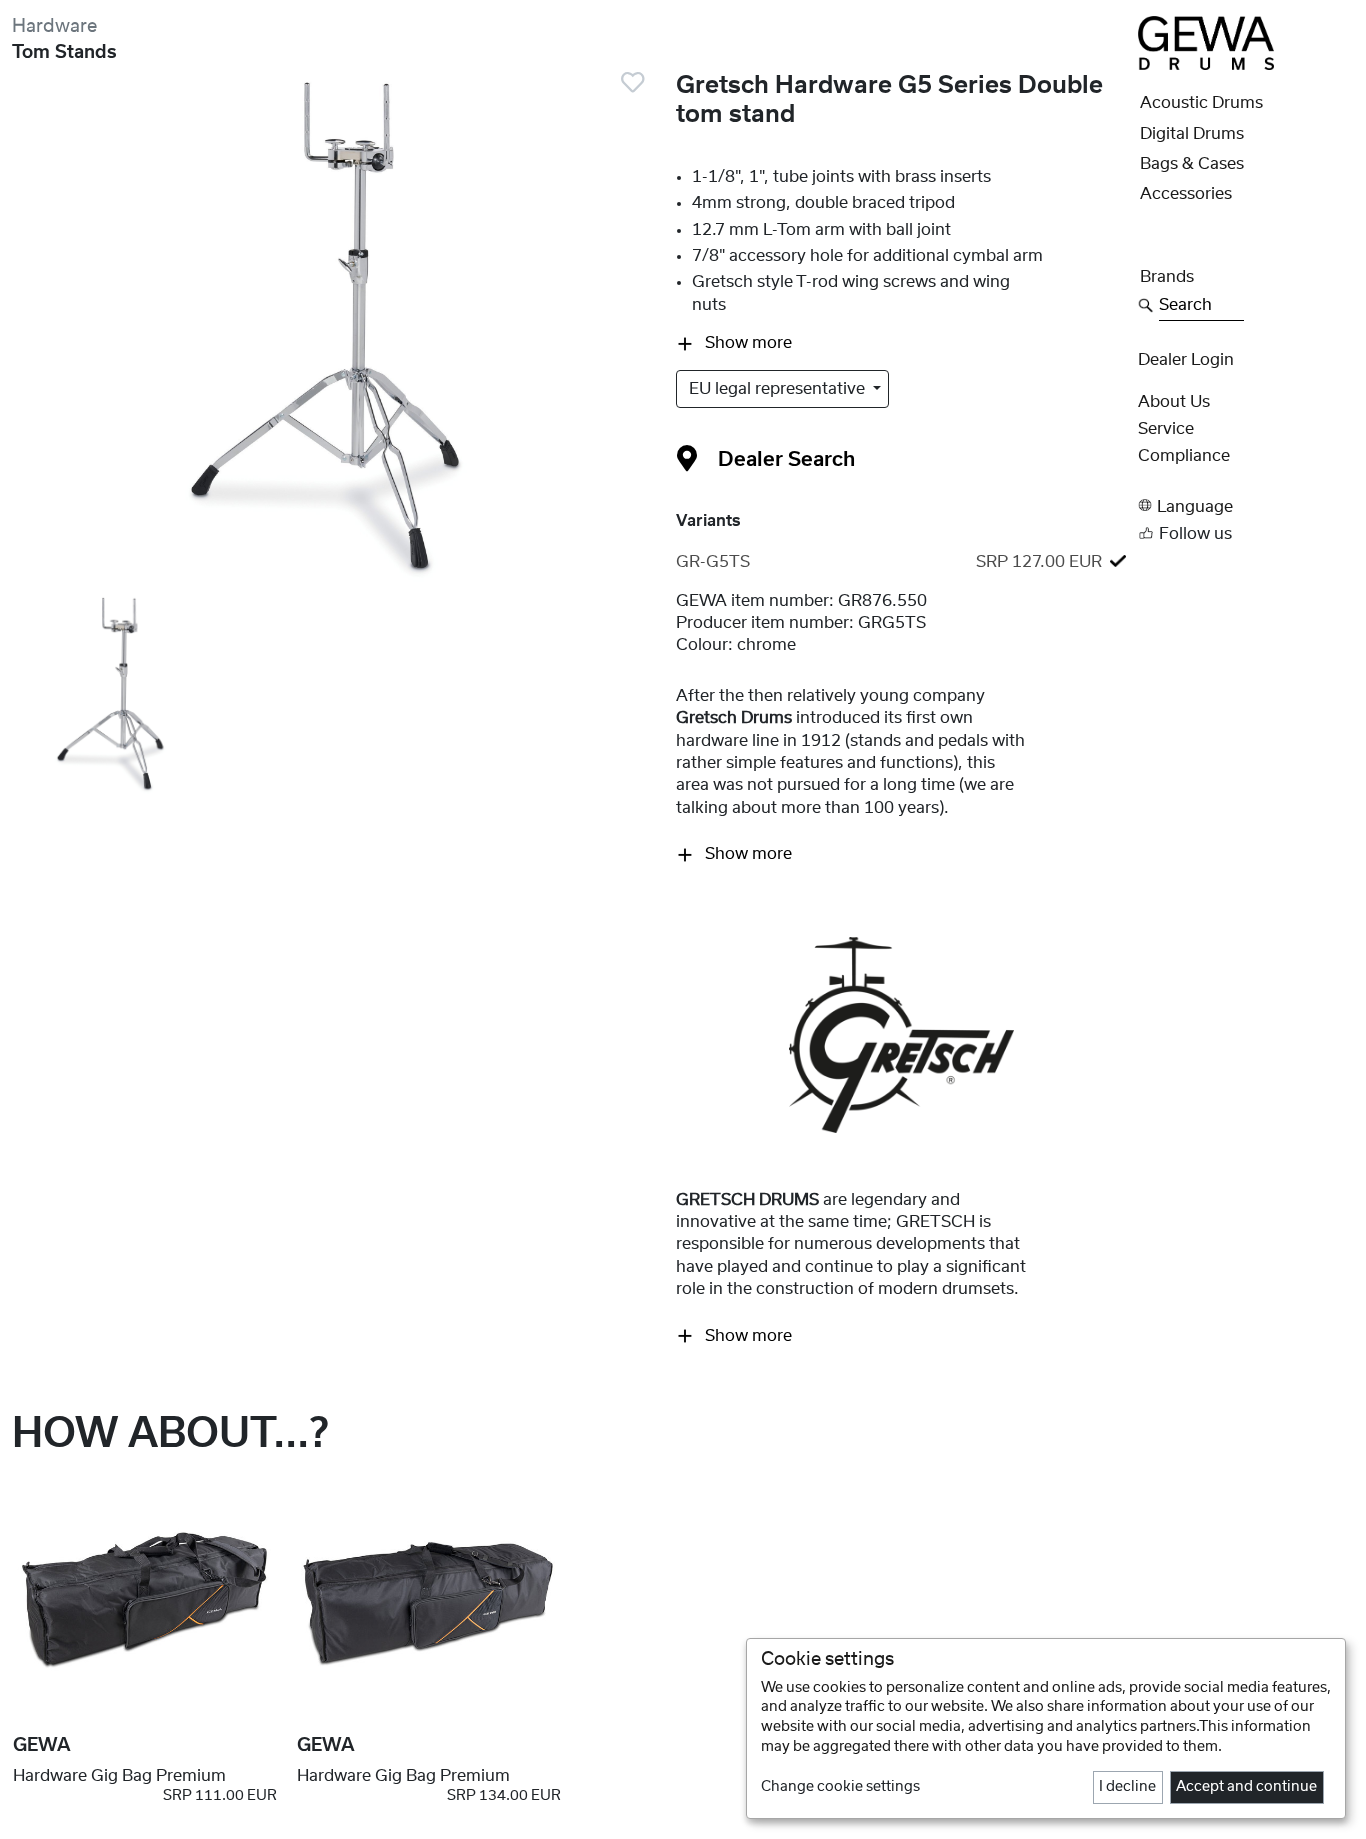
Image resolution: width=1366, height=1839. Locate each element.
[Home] (1206, 42)
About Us (1174, 402)
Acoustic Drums (1201, 103)
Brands (1167, 277)
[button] (1246, 505)
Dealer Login (1186, 360)
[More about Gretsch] (901, 1034)
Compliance (1184, 456)
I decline (1127, 1787)
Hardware (54, 26)
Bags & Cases (1192, 164)
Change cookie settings (840, 1787)
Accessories (1186, 194)
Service (1166, 429)
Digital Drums (1192, 134)
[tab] (901, 562)
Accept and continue (1246, 1787)
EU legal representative (779, 389)
